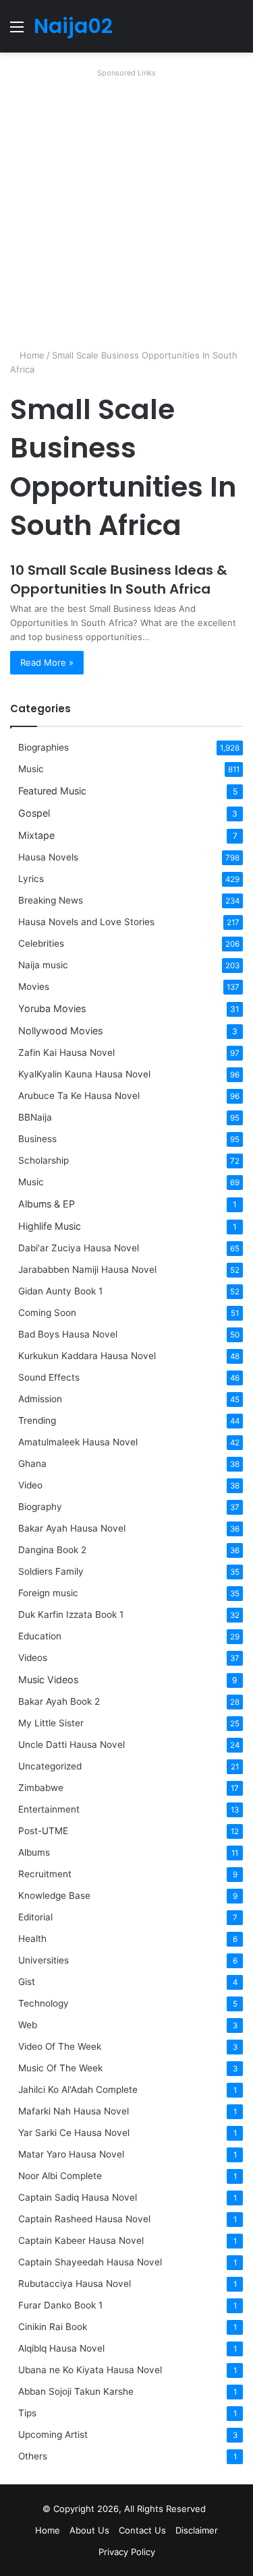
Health (32, 1939)
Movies (34, 986)
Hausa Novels (48, 857)
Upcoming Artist (53, 2434)
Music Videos (48, 1679)
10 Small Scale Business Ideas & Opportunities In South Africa (119, 579)
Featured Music (52, 791)
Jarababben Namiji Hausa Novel (87, 1269)
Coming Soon (47, 1313)
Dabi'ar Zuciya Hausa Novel (79, 1248)
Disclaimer (197, 2530)
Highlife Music (50, 1226)
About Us (89, 2530)
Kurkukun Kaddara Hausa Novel (87, 1356)
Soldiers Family (51, 1571)
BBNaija (35, 1117)
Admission (40, 1399)
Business (37, 1139)
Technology (44, 2003)
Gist (27, 1982)
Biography (40, 1507)
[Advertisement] (126, 209)
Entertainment (49, 1809)
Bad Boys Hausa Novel (68, 1334)
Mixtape (36, 835)
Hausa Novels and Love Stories (86, 922)
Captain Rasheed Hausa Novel (84, 2219)
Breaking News (52, 900)
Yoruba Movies (52, 1008)
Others (33, 2456)
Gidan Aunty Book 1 (60, 1291)
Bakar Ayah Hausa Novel (72, 1528)
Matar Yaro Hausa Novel (71, 2154)
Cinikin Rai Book (53, 2327)
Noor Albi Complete (60, 2176)
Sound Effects (49, 1377)
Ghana (32, 1464)
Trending (37, 1420)
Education (40, 1636)
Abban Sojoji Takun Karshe (76, 2391)
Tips (27, 2413)
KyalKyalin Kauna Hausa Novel (84, 1074)
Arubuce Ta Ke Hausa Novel (79, 1096)
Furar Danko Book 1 (60, 2305)
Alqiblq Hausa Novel (61, 2348)
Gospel (34, 813)
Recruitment (45, 1874)
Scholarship (44, 1160)
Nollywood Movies (60, 1031)
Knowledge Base (54, 1895)
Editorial (35, 1917)
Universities (44, 1960)
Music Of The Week (60, 2068)
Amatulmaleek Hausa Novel (78, 1442)
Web (28, 2025)
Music (31, 769)
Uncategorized (50, 1766)
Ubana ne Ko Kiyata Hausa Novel (90, 2370)
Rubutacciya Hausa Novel (75, 2284)
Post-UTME (43, 1831)
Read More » (47, 662)
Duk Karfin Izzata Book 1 (71, 1614)
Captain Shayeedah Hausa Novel (90, 2262)
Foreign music (48, 1593)
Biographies (44, 747)
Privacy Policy (127, 2552)
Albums (34, 1852)
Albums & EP (47, 1204)
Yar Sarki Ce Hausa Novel (74, 2133)
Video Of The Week (60, 2046)
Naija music (43, 965)
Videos (33, 1658)
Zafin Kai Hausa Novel (66, 1053)
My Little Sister (51, 1723)
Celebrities (41, 943)
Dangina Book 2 (52, 1550)
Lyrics (31, 879)
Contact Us (142, 2530)
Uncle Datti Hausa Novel (72, 1745)
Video (30, 1485)
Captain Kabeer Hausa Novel (81, 2240)
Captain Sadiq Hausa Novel (78, 2197)
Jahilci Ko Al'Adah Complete (78, 2090)
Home (31, 355)
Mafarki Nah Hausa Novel (74, 2111)
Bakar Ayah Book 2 (59, 1701)
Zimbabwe (41, 1788)
